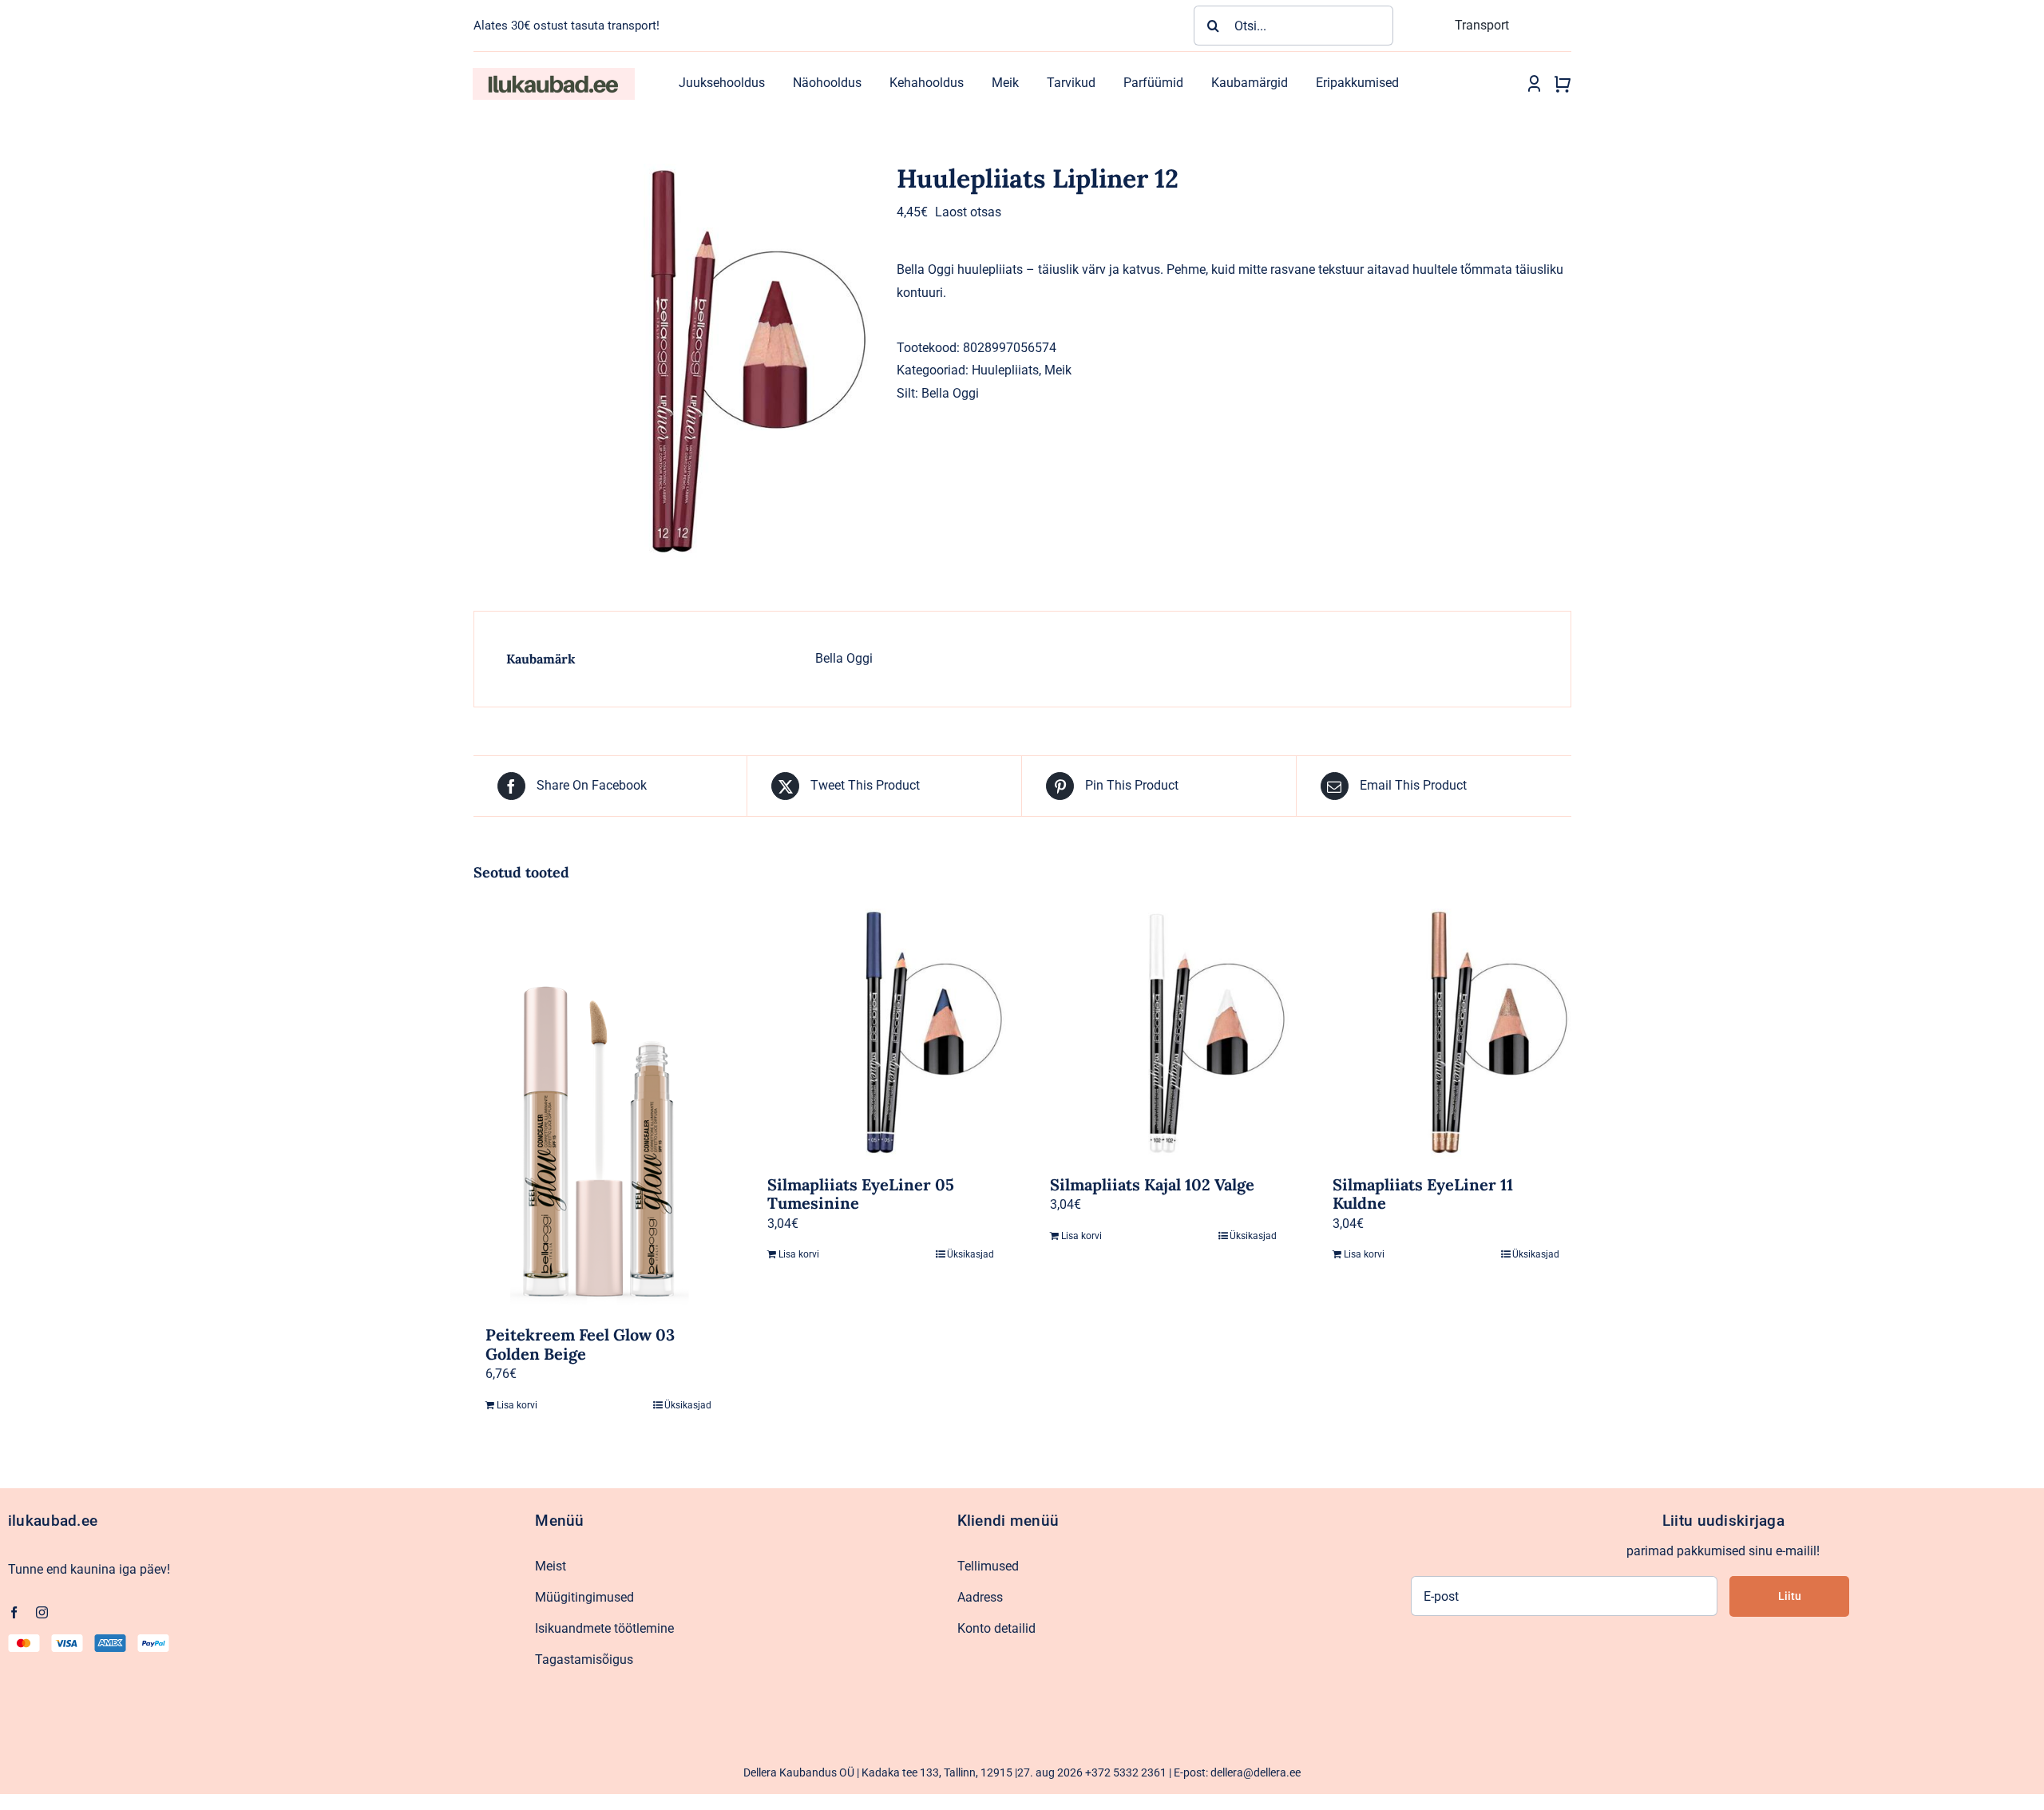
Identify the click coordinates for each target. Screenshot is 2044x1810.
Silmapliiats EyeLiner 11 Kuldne (1423, 1194)
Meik (1058, 370)
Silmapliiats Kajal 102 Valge (1152, 1184)
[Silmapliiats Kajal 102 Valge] (1163, 1034)
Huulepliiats (1005, 370)
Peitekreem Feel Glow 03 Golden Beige (580, 1344)
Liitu (1790, 1596)
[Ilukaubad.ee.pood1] (553, 74)
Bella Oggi (950, 393)
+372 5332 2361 (1126, 1772)
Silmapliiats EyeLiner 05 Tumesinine (861, 1194)
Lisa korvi (517, 1405)
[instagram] (42, 1612)
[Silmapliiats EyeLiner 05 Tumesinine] (881, 1034)
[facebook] (14, 1612)
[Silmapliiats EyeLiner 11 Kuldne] (1446, 1034)
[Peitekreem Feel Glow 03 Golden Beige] (599, 1109)
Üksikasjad (688, 1405)
